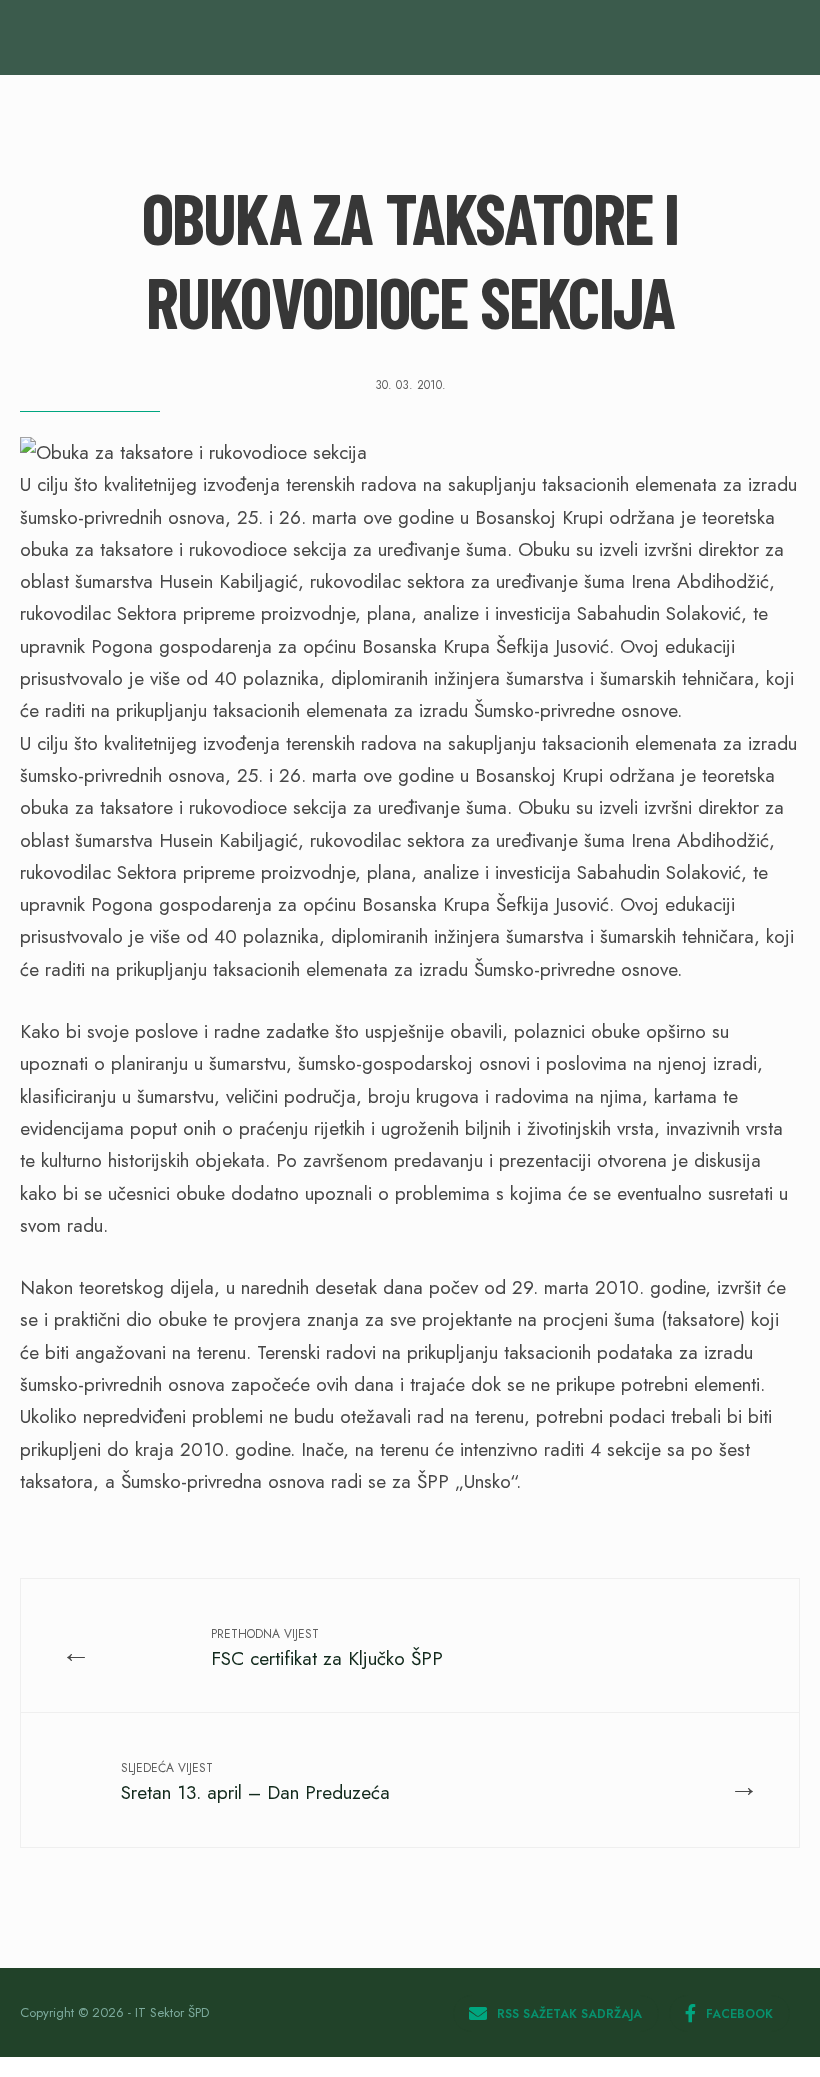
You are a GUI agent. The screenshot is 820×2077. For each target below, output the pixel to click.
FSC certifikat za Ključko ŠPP (327, 1648)
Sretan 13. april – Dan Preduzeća (255, 1782)
